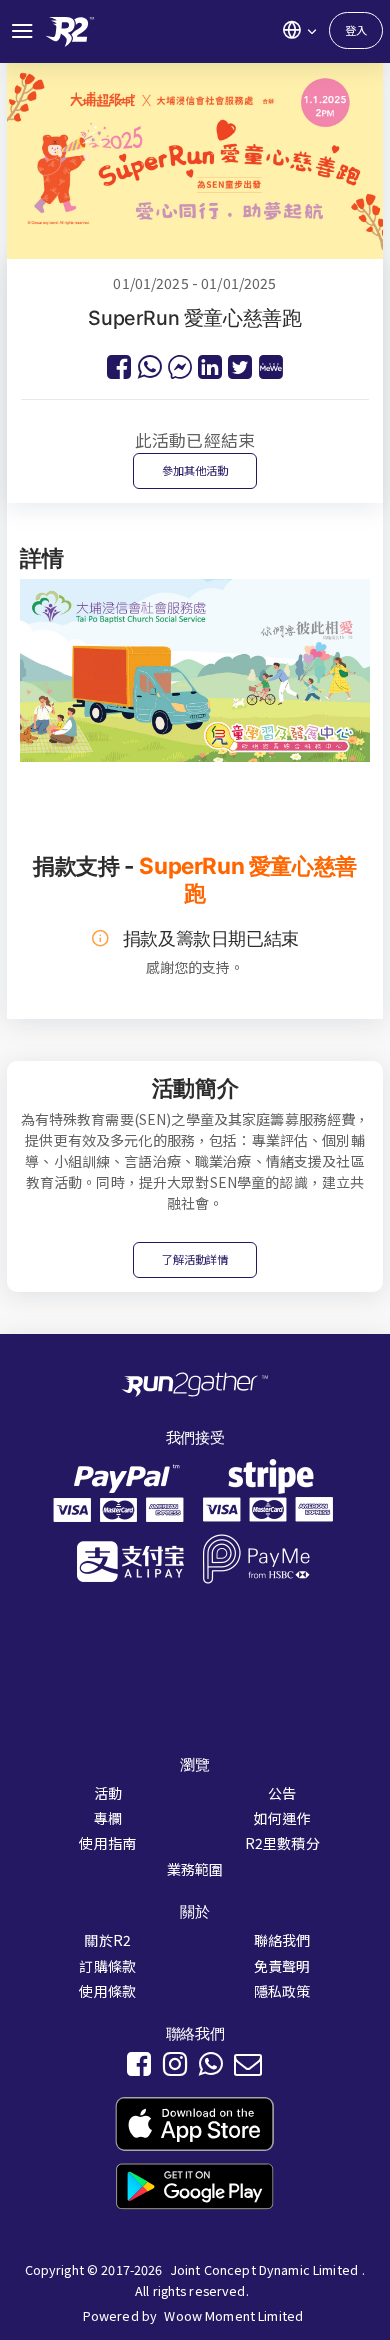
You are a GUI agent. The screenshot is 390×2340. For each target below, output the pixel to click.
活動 (108, 1793)
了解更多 (245, 2276)
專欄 (108, 1818)
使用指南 (107, 1843)
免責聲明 (282, 1966)
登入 (356, 30)
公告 (282, 1793)
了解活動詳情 (195, 1259)
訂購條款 (107, 1966)
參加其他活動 (195, 470)
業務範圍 (195, 1869)
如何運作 (282, 1818)
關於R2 (107, 1940)
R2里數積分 (282, 1843)
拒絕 (47, 2310)
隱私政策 (282, 1991)
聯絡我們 (282, 1940)
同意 (119, 2310)
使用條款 (107, 1991)
